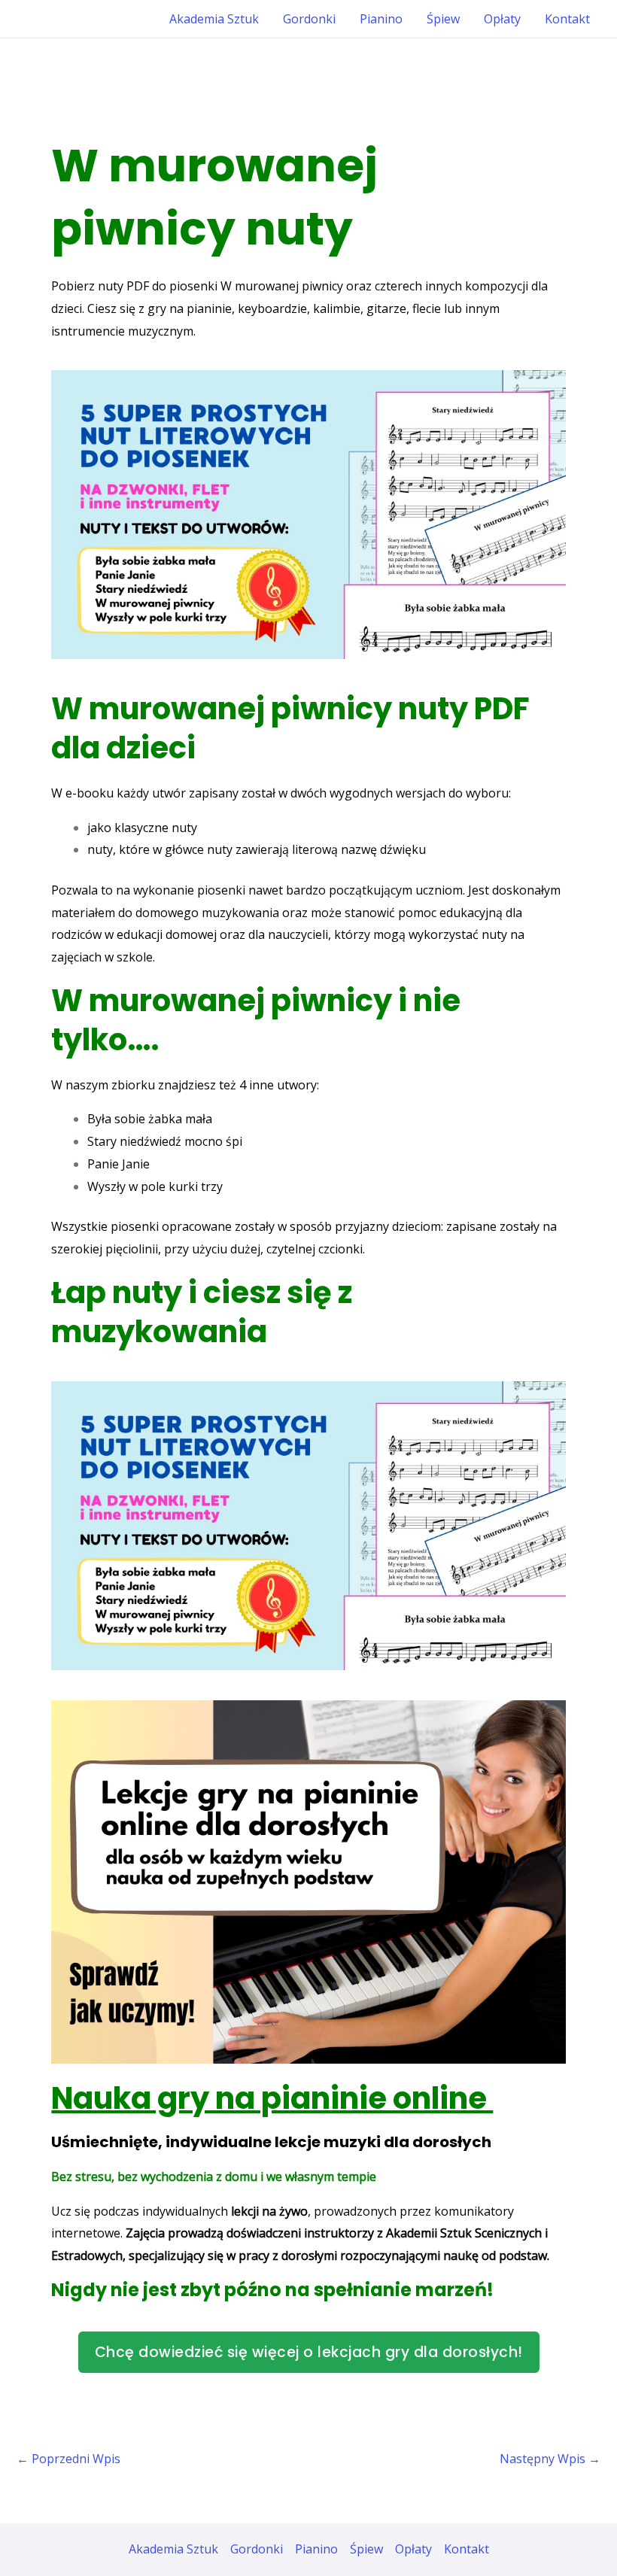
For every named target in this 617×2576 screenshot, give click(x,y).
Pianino (381, 19)
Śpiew (443, 19)
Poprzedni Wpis (68, 2459)
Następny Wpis (550, 2459)
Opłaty (502, 19)
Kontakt (567, 19)
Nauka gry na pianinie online (272, 2098)
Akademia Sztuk (214, 19)
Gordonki (309, 19)
